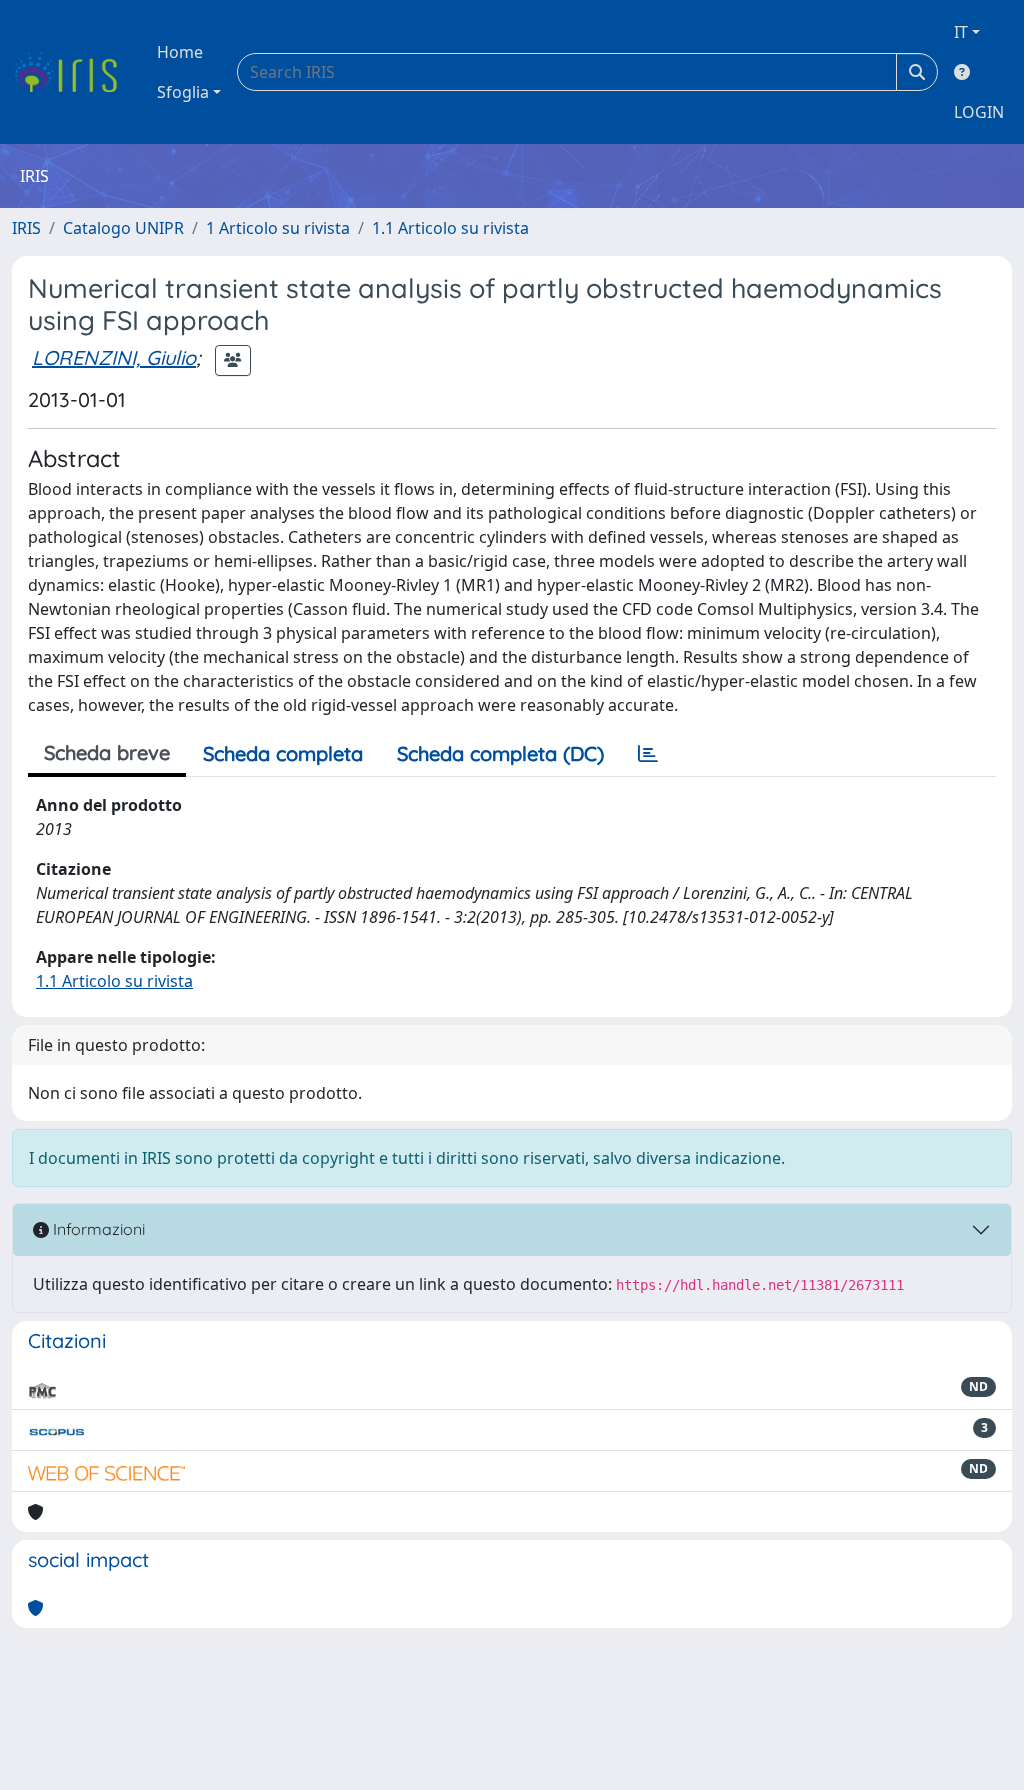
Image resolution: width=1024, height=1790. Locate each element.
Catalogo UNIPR (123, 228)
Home (180, 52)
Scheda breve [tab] (107, 752)
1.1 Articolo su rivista (450, 228)
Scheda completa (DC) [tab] (500, 753)
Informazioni (97, 1229)
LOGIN (979, 112)
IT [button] (961, 32)
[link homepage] (72, 72)
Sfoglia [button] (183, 92)
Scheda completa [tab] (283, 753)
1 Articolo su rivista (278, 228)
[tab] (648, 754)
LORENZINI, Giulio (114, 357)
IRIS (26, 228)
